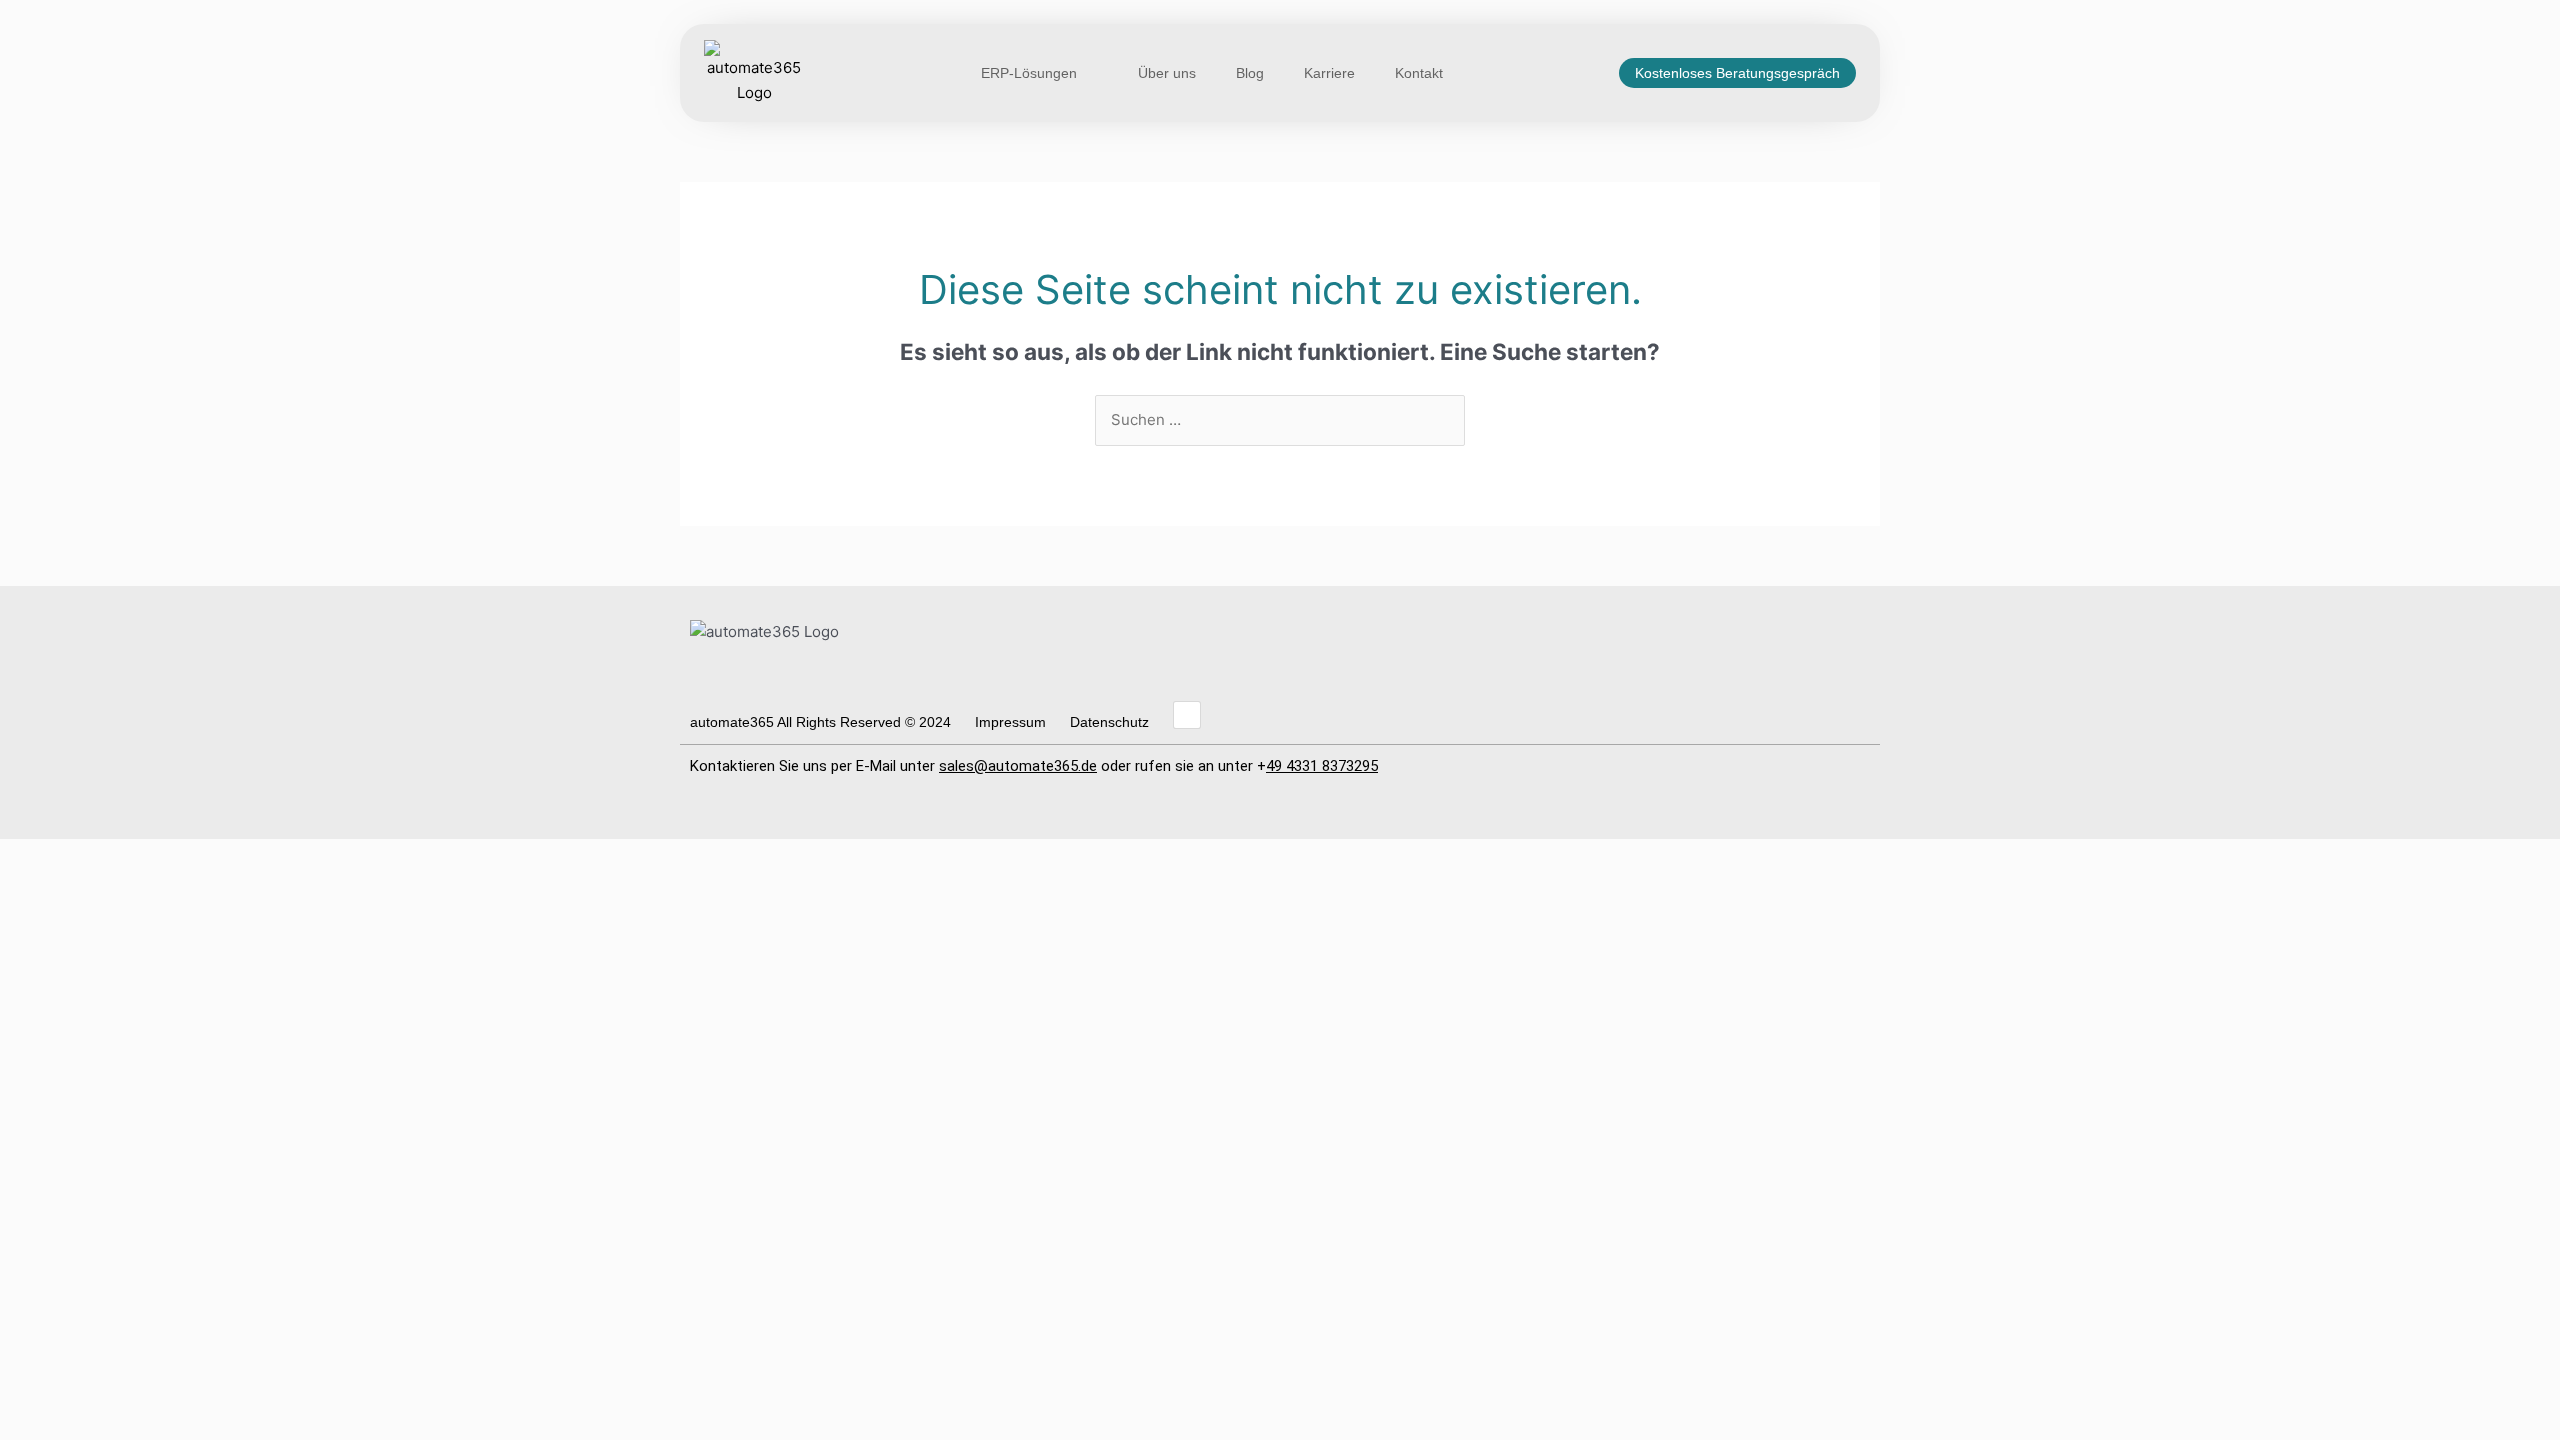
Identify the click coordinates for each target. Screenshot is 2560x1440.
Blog (1250, 73)
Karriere (1329, 73)
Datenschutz (1109, 722)
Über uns (1167, 73)
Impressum (1010, 722)
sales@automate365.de (1018, 766)
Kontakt (1419, 73)
